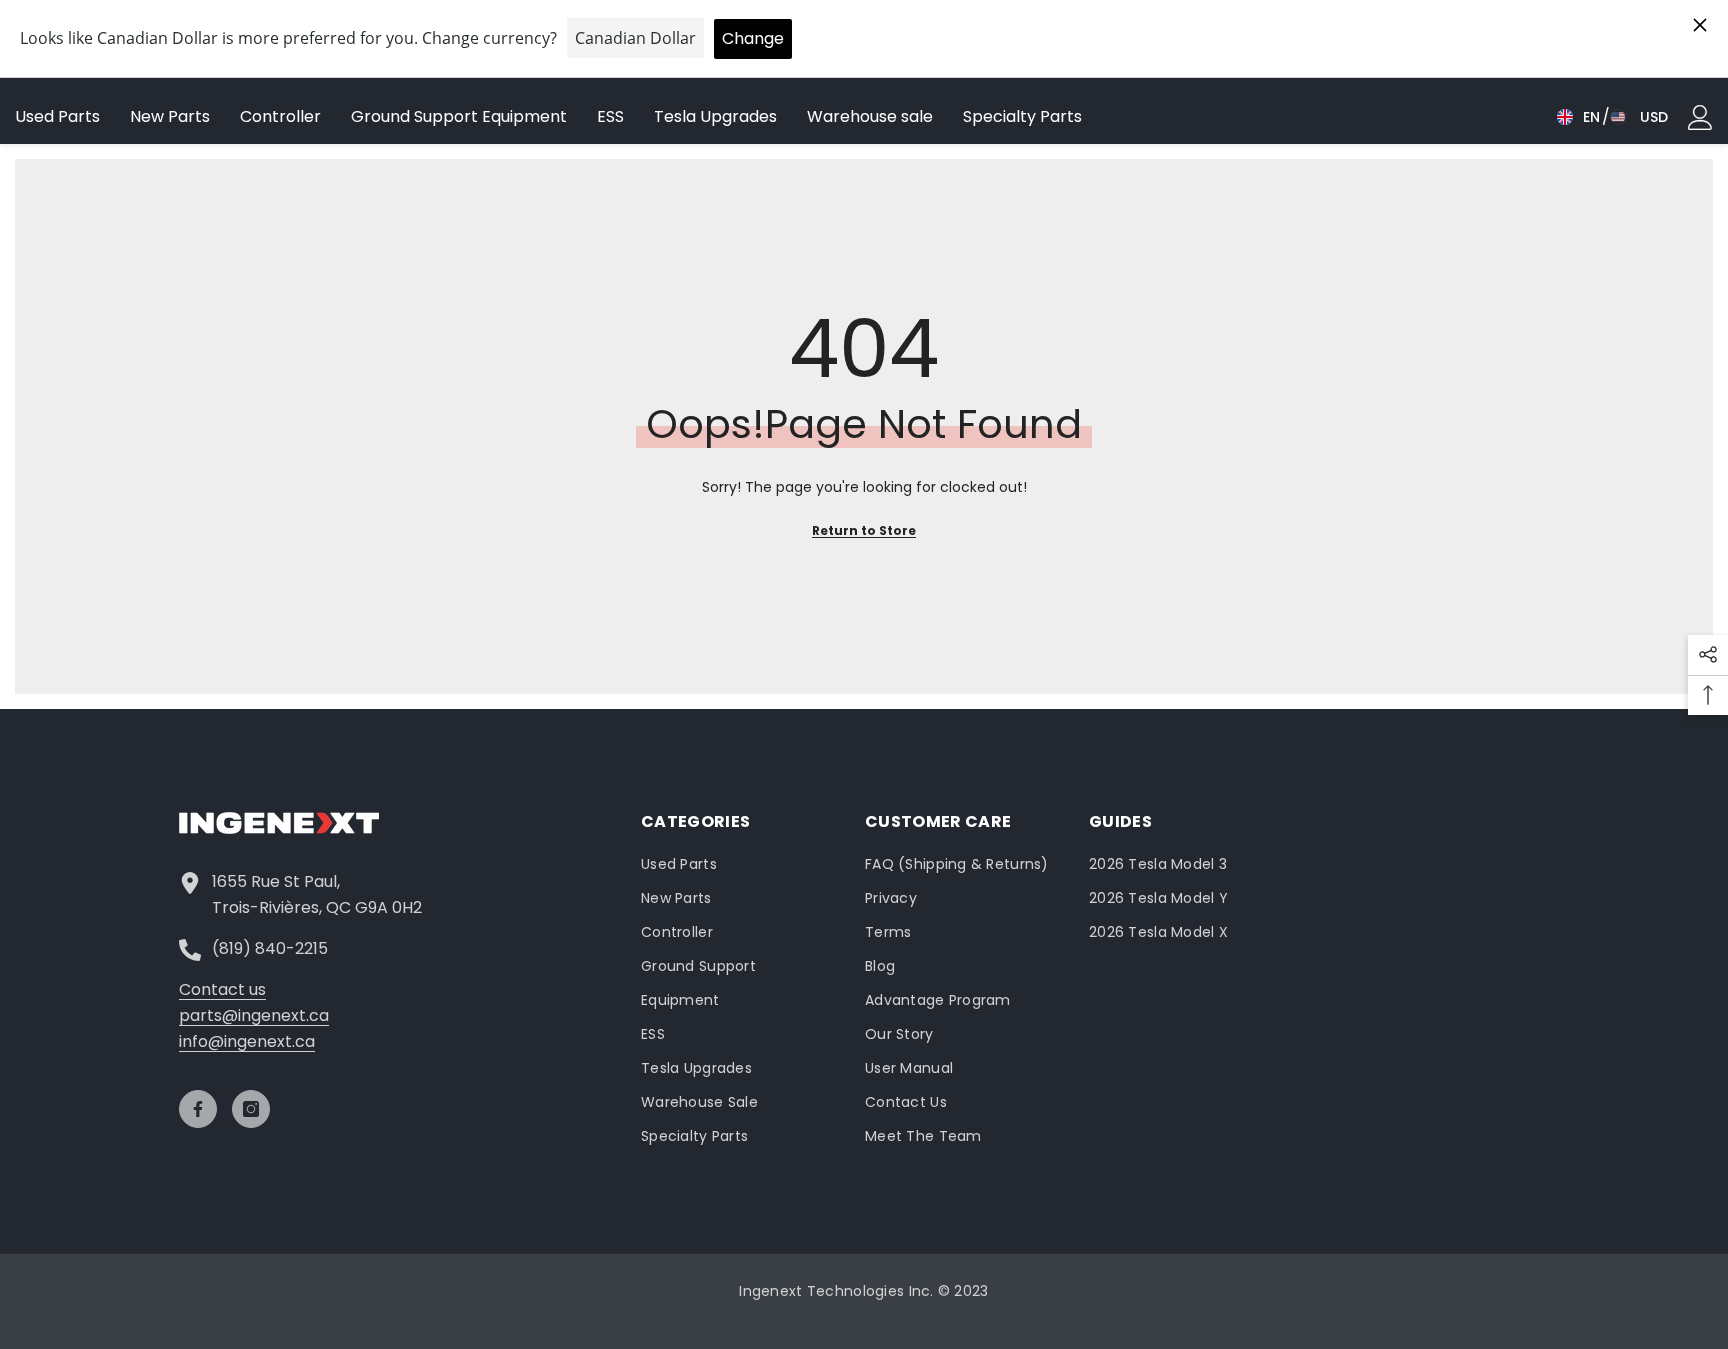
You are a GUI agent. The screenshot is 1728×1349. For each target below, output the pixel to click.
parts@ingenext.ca (254, 1015)
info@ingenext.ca (247, 1041)
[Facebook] (198, 1109)
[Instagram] (251, 1109)
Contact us (222, 989)
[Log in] (1700, 117)
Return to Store (864, 530)
